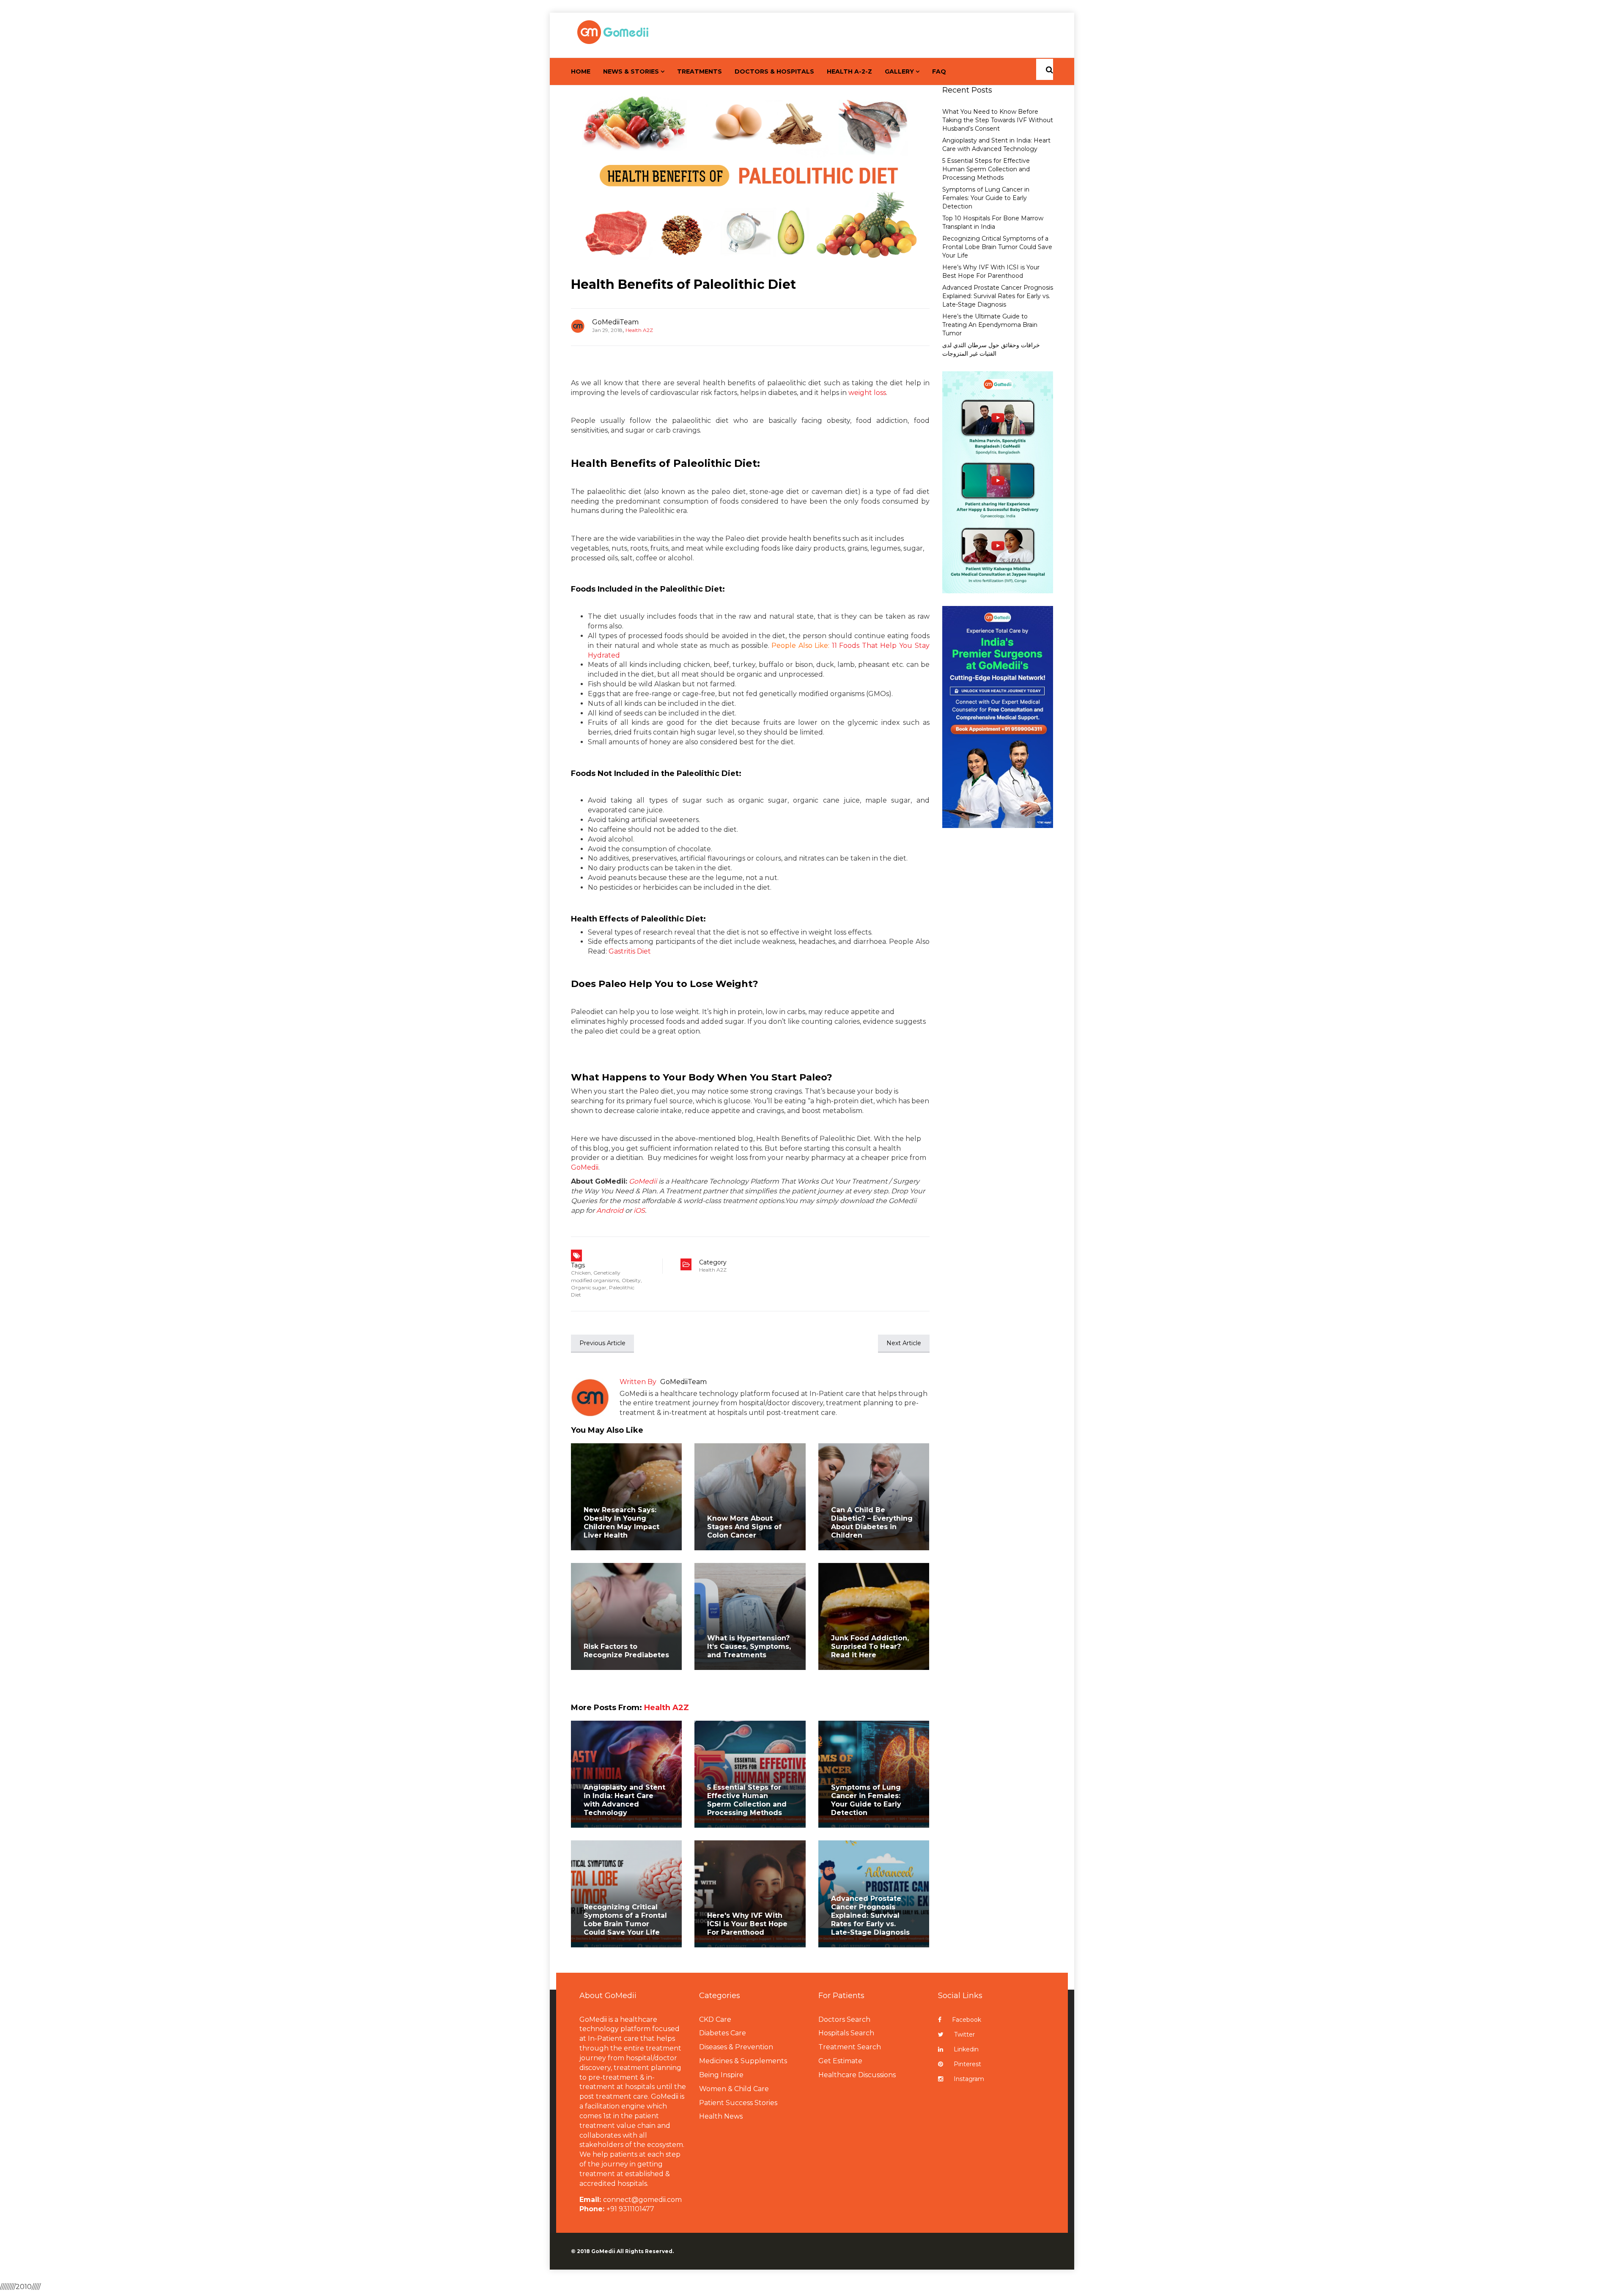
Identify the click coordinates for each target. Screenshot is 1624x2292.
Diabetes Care (723, 2033)
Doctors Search (844, 2019)
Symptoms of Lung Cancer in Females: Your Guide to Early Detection (866, 1800)
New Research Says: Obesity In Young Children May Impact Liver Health (621, 1523)
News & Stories (631, 71)
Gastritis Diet (630, 951)
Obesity (631, 1280)
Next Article (904, 1343)
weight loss (867, 393)
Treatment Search (850, 2047)
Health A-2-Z (849, 71)
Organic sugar (589, 1287)
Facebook (967, 2020)
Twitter (964, 2034)
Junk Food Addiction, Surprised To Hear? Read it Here (870, 1646)
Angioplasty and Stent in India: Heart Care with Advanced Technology (624, 1800)
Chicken (581, 1273)
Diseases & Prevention (736, 2047)
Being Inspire (721, 2075)
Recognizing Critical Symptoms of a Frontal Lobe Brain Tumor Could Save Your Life (625, 1920)
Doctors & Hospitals (774, 71)
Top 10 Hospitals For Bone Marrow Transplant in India (993, 222)
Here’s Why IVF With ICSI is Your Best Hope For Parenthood (991, 271)
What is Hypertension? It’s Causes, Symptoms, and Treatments (749, 1646)
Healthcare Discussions (857, 2075)
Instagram (969, 2079)
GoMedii (585, 1167)
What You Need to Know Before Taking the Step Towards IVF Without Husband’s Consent (998, 120)
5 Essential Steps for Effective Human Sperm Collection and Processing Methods (747, 1800)
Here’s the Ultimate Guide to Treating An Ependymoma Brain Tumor (990, 325)
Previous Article (602, 1343)
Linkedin (966, 2049)
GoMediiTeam (615, 322)
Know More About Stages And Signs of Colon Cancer (744, 1527)
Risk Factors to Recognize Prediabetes (626, 1651)
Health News (721, 2116)
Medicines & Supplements (743, 2061)
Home (581, 71)
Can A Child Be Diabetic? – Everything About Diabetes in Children (872, 1523)
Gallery (899, 71)
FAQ (939, 71)
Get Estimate (840, 2061)
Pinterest (967, 2064)
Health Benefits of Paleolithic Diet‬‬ (683, 284)
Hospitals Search (846, 2033)
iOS (639, 1210)
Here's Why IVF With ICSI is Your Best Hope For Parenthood (747, 1924)
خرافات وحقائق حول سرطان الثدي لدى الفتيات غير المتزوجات (991, 349)
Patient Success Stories (738, 2103)
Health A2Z (639, 330)
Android (610, 1210)
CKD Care (715, 2019)
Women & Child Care (734, 2089)
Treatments (700, 71)
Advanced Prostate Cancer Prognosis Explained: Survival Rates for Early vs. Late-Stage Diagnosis (870, 1915)
